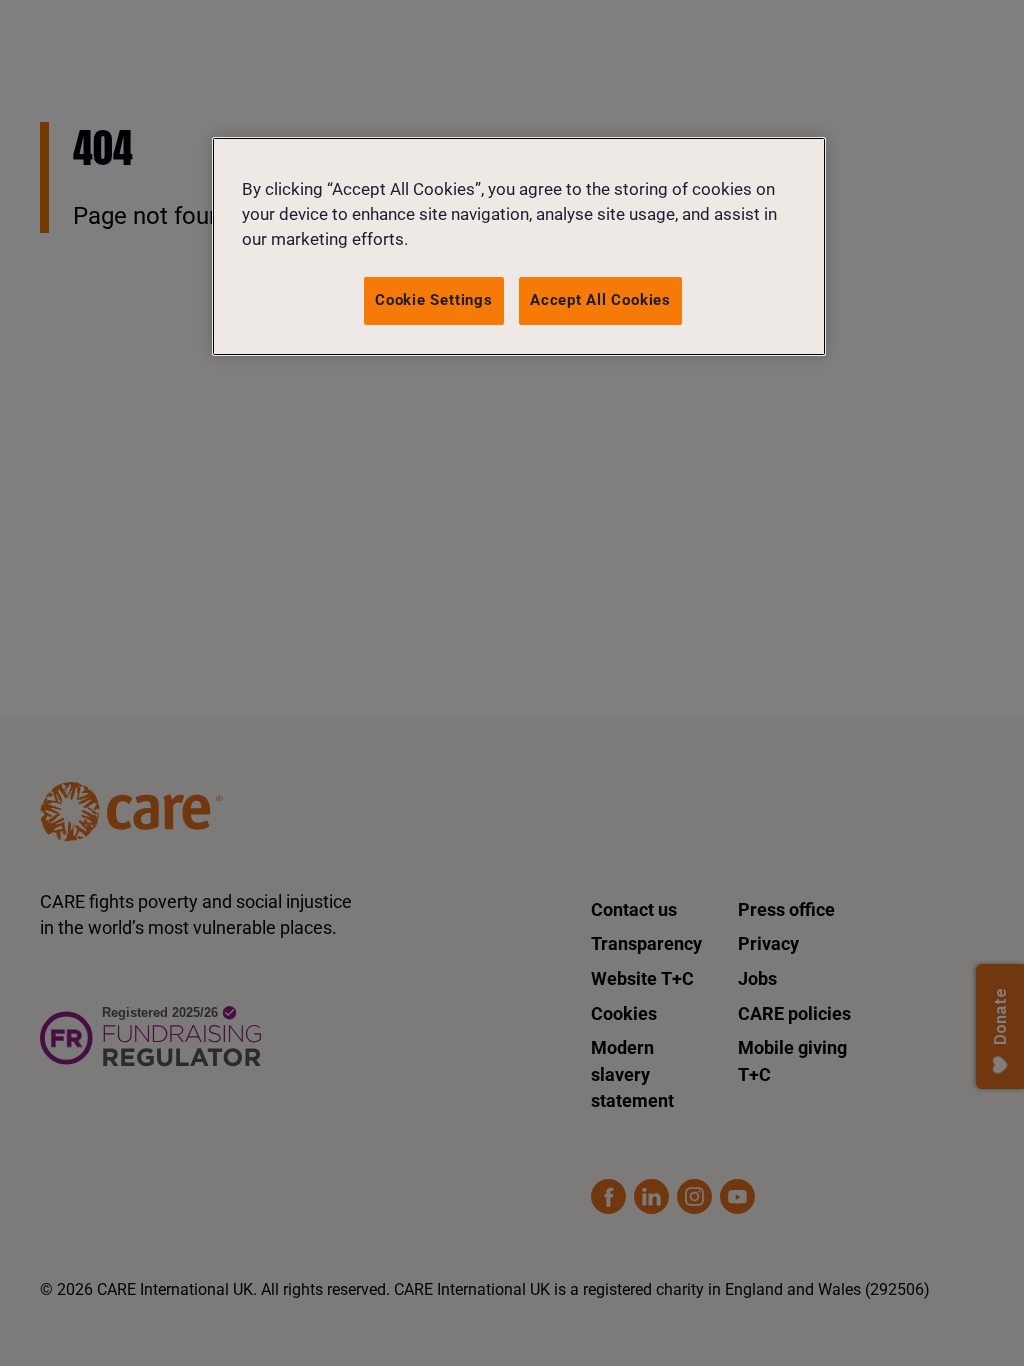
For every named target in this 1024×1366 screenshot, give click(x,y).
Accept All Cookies (600, 300)
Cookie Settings (434, 300)
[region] (519, 246)
